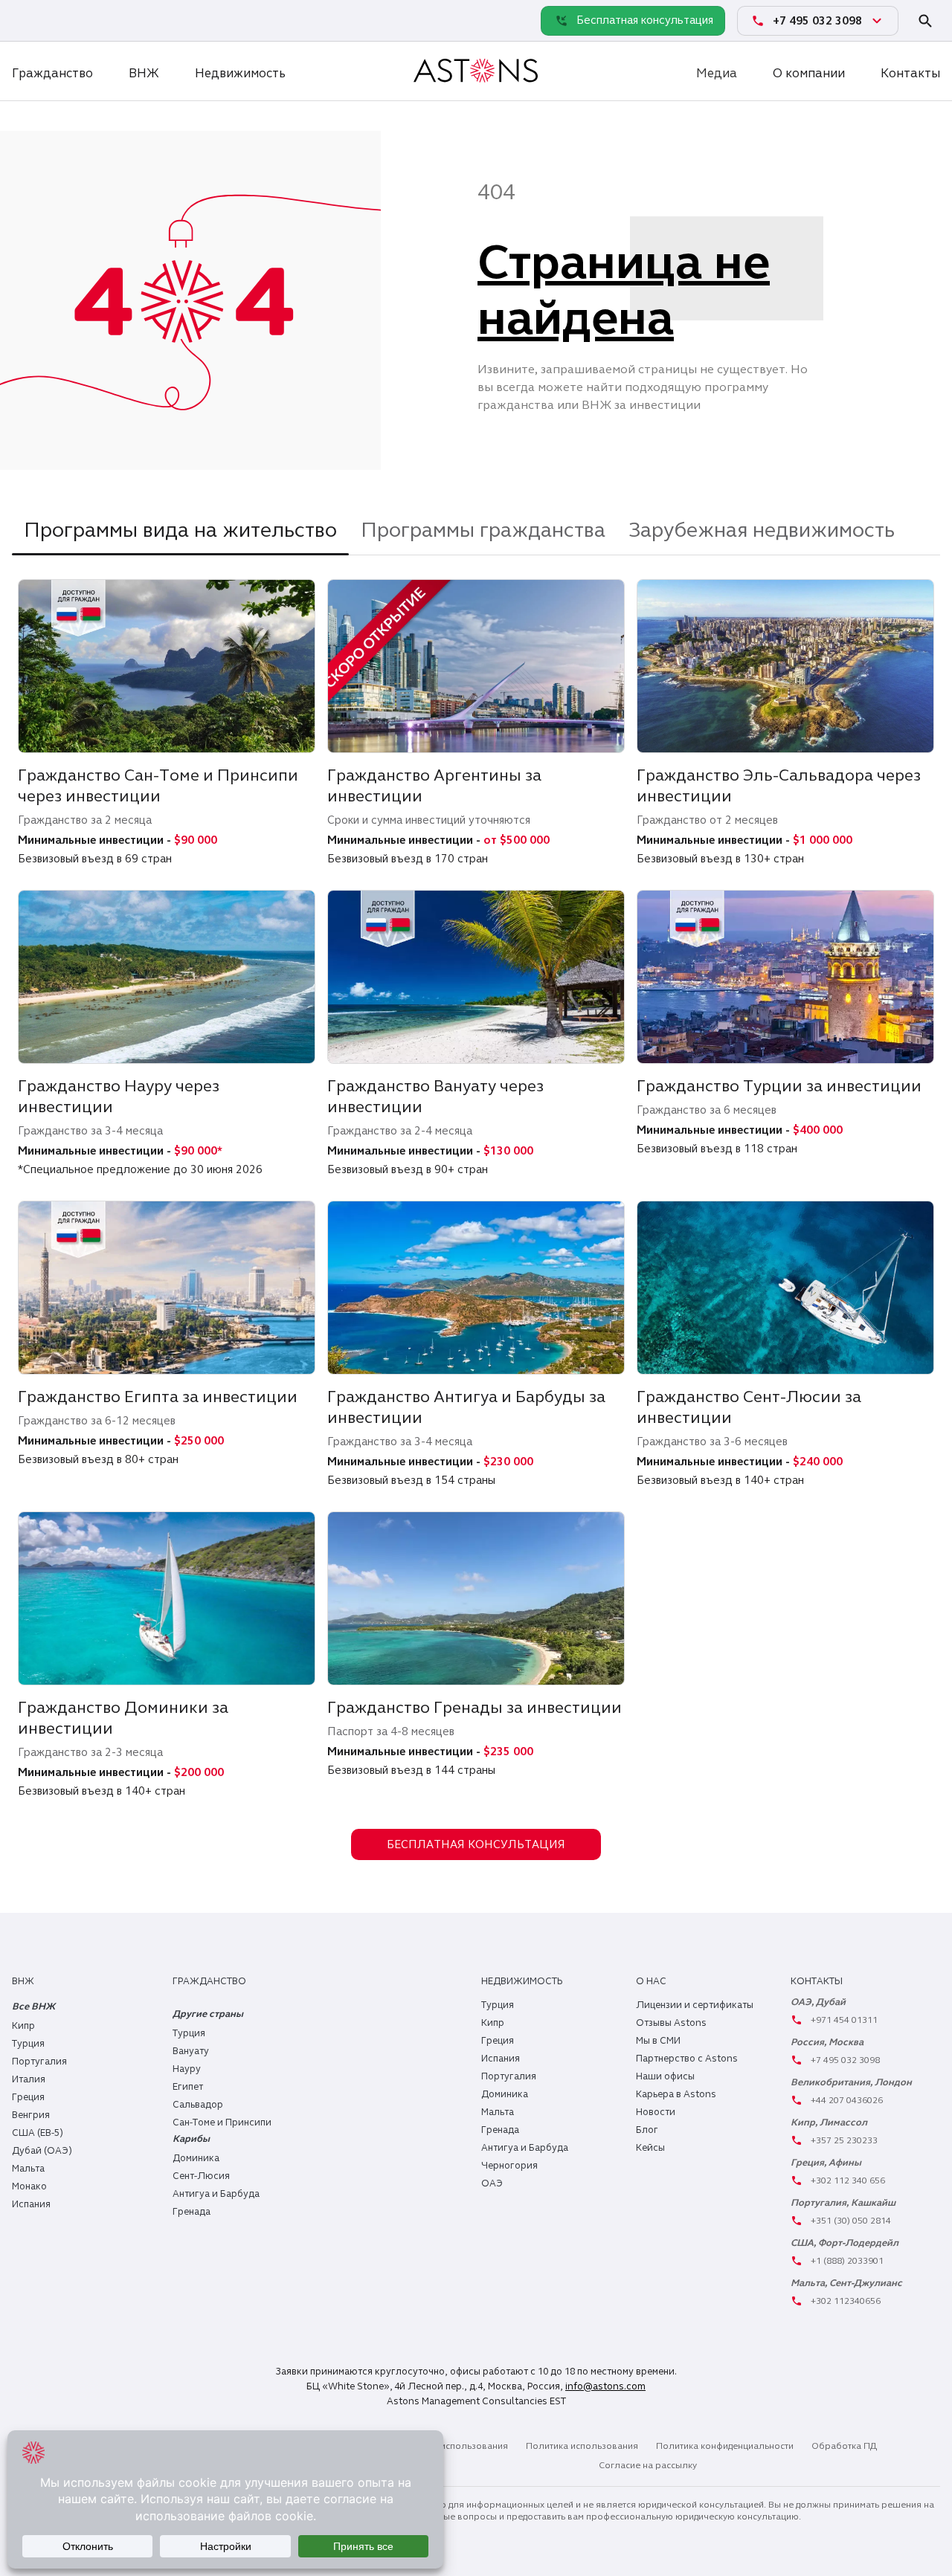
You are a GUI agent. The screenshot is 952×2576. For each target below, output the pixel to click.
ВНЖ (144, 73)
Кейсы (650, 2148)
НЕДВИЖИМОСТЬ (522, 1981)
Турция (28, 2044)
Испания (31, 2204)
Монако (29, 2186)
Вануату (191, 2051)
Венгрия (31, 2115)
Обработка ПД (844, 2446)
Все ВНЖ (33, 2007)
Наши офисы (665, 2076)
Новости (656, 2112)
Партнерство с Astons (687, 2059)
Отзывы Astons (671, 2023)
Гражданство (52, 73)
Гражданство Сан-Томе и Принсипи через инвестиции (158, 785)
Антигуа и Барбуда (216, 2194)
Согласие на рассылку (648, 2465)
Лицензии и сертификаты (695, 2005)
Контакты (910, 73)
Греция (28, 2097)
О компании (809, 73)
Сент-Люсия (201, 2176)
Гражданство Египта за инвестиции (158, 1397)
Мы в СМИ (658, 2041)
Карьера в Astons (676, 2094)
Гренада (192, 2212)
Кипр (23, 2026)
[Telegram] (59, 20)
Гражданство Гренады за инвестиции (475, 1707)
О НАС (651, 1981)
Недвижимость (240, 73)
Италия (29, 2079)
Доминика (196, 2158)
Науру (187, 2069)
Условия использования (454, 2446)
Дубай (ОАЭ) (42, 2151)
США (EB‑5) (38, 2133)
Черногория (509, 2166)
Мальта (28, 2169)
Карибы (191, 2139)
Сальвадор (198, 2105)
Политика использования (582, 2446)
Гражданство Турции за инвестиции (779, 1086)
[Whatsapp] (27, 20)
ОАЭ (492, 2183)
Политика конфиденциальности (725, 2446)
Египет (188, 2087)
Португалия (39, 2062)
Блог (647, 2130)
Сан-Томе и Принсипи (222, 2123)
